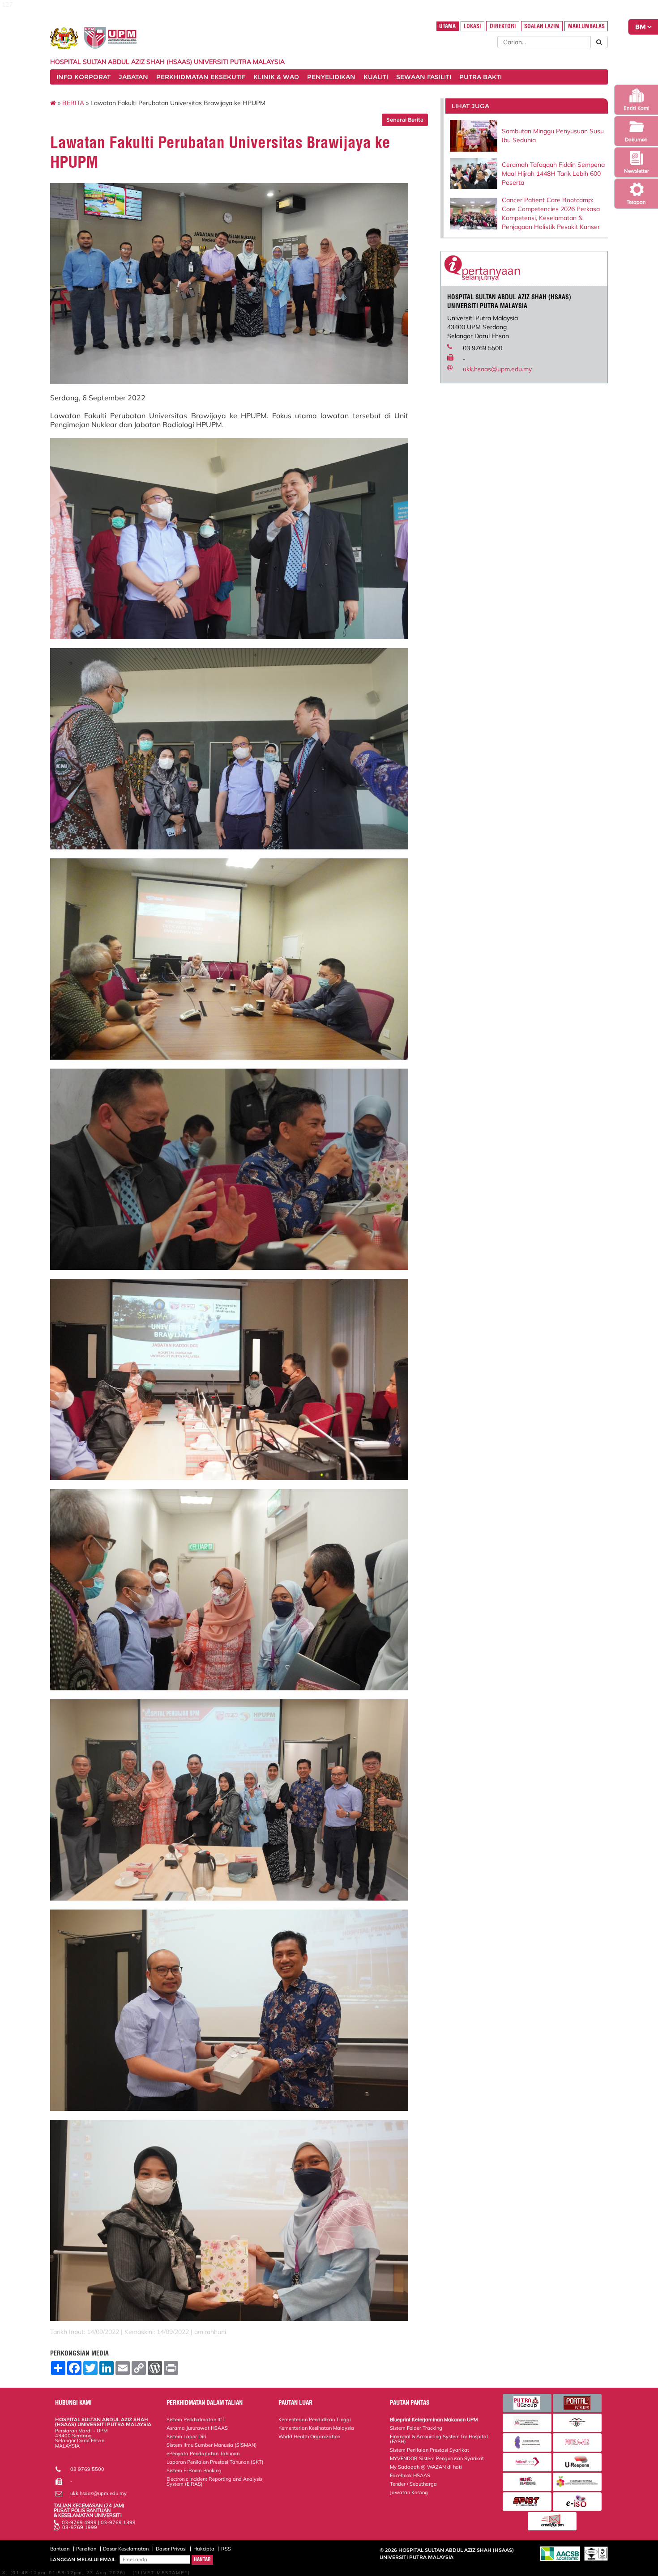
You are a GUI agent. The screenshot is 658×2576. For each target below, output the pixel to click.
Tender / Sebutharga (413, 2484)
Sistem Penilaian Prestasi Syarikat (429, 2450)
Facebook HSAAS (410, 2475)
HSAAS (64, 2456)
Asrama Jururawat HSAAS (197, 2428)
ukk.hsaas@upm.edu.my (497, 369)
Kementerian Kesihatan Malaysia (316, 2428)
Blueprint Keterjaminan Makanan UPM (434, 2419)
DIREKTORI (503, 26)
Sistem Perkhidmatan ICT (196, 2419)
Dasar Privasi (171, 2549)
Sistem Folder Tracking (416, 2428)
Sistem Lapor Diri (186, 2436)
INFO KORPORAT (83, 77)
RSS (226, 2549)
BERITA (73, 103)
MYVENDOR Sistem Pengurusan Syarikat (437, 2458)
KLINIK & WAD (276, 77)
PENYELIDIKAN (331, 77)
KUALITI (376, 77)
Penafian (86, 2549)
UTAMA (447, 26)
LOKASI (472, 26)
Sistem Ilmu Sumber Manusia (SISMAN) (212, 2445)
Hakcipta (204, 2549)
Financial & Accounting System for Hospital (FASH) (439, 2439)
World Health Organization (309, 2436)
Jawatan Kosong (409, 2492)
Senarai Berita (405, 120)
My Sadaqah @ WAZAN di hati (426, 2467)
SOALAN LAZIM (542, 26)
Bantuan (60, 2549)
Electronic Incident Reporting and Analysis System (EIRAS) (214, 2481)
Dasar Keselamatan (126, 2549)
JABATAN (133, 77)
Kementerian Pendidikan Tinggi (315, 2419)
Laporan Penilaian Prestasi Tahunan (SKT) (215, 2462)
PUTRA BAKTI (481, 77)
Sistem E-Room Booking (194, 2470)
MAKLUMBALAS (586, 26)
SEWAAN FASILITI (424, 77)
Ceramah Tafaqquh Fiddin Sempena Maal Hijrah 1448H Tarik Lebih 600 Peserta (553, 174)
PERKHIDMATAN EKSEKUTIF (201, 77)
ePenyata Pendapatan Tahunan (203, 2453)
